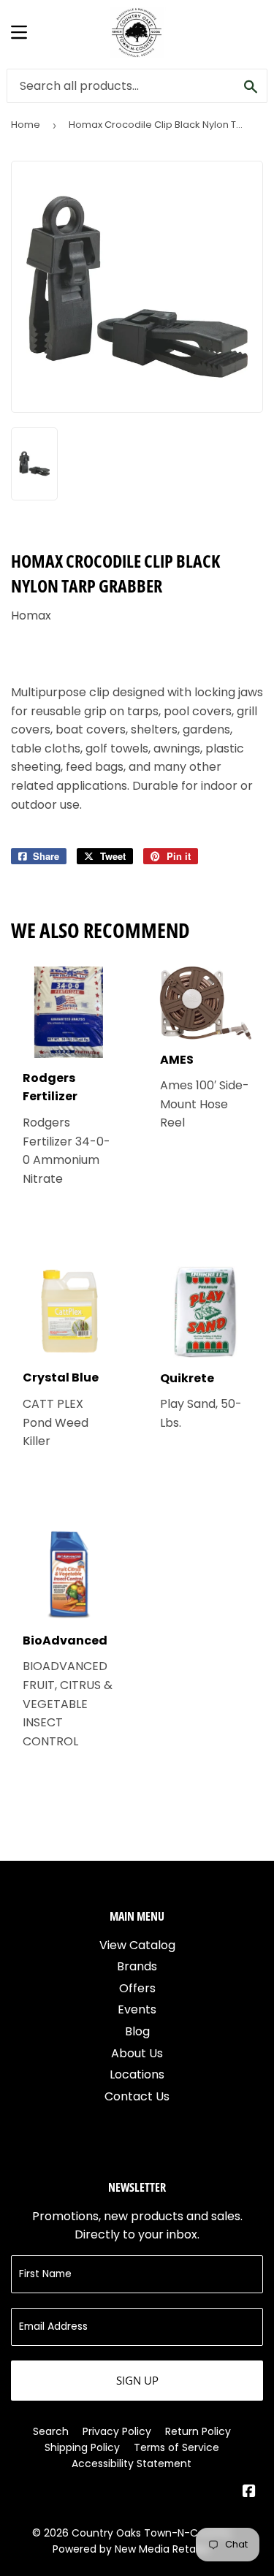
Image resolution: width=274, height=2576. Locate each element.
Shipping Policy (82, 2447)
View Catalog (137, 1945)
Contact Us (137, 2096)
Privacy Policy (117, 2431)
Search (51, 2431)
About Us (137, 2053)
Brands (137, 1966)
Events (137, 2009)
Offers (137, 1988)
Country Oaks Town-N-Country (152, 2533)
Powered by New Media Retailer (132, 2549)
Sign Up (137, 2380)
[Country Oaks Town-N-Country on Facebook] (249, 2492)
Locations (137, 2074)
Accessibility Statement (132, 2463)
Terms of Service (176, 2447)
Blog (137, 2031)
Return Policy (198, 2431)
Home (26, 125)
